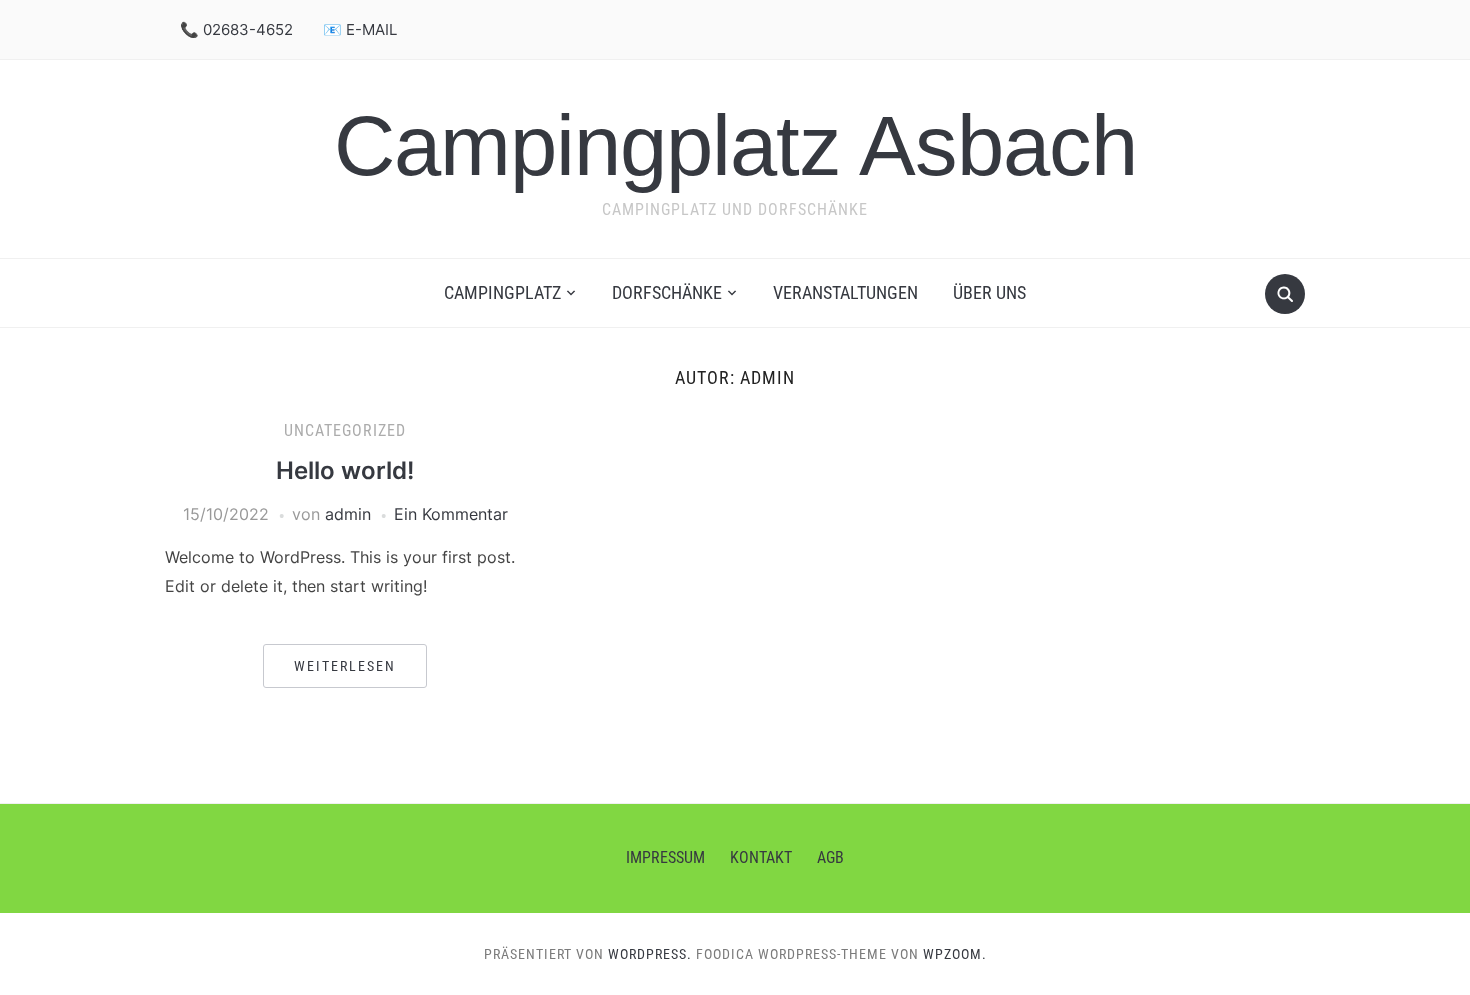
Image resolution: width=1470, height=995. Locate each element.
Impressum (665, 857)
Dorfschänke (667, 292)
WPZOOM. (955, 954)
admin (348, 514)
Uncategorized (345, 430)
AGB (830, 857)
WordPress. (650, 954)
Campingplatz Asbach (735, 145)
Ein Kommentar (451, 514)
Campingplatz (502, 292)
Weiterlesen (345, 666)
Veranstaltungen (845, 292)
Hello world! (345, 470)
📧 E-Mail (360, 29)
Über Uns (989, 292)
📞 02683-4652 (236, 29)
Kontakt (761, 857)
